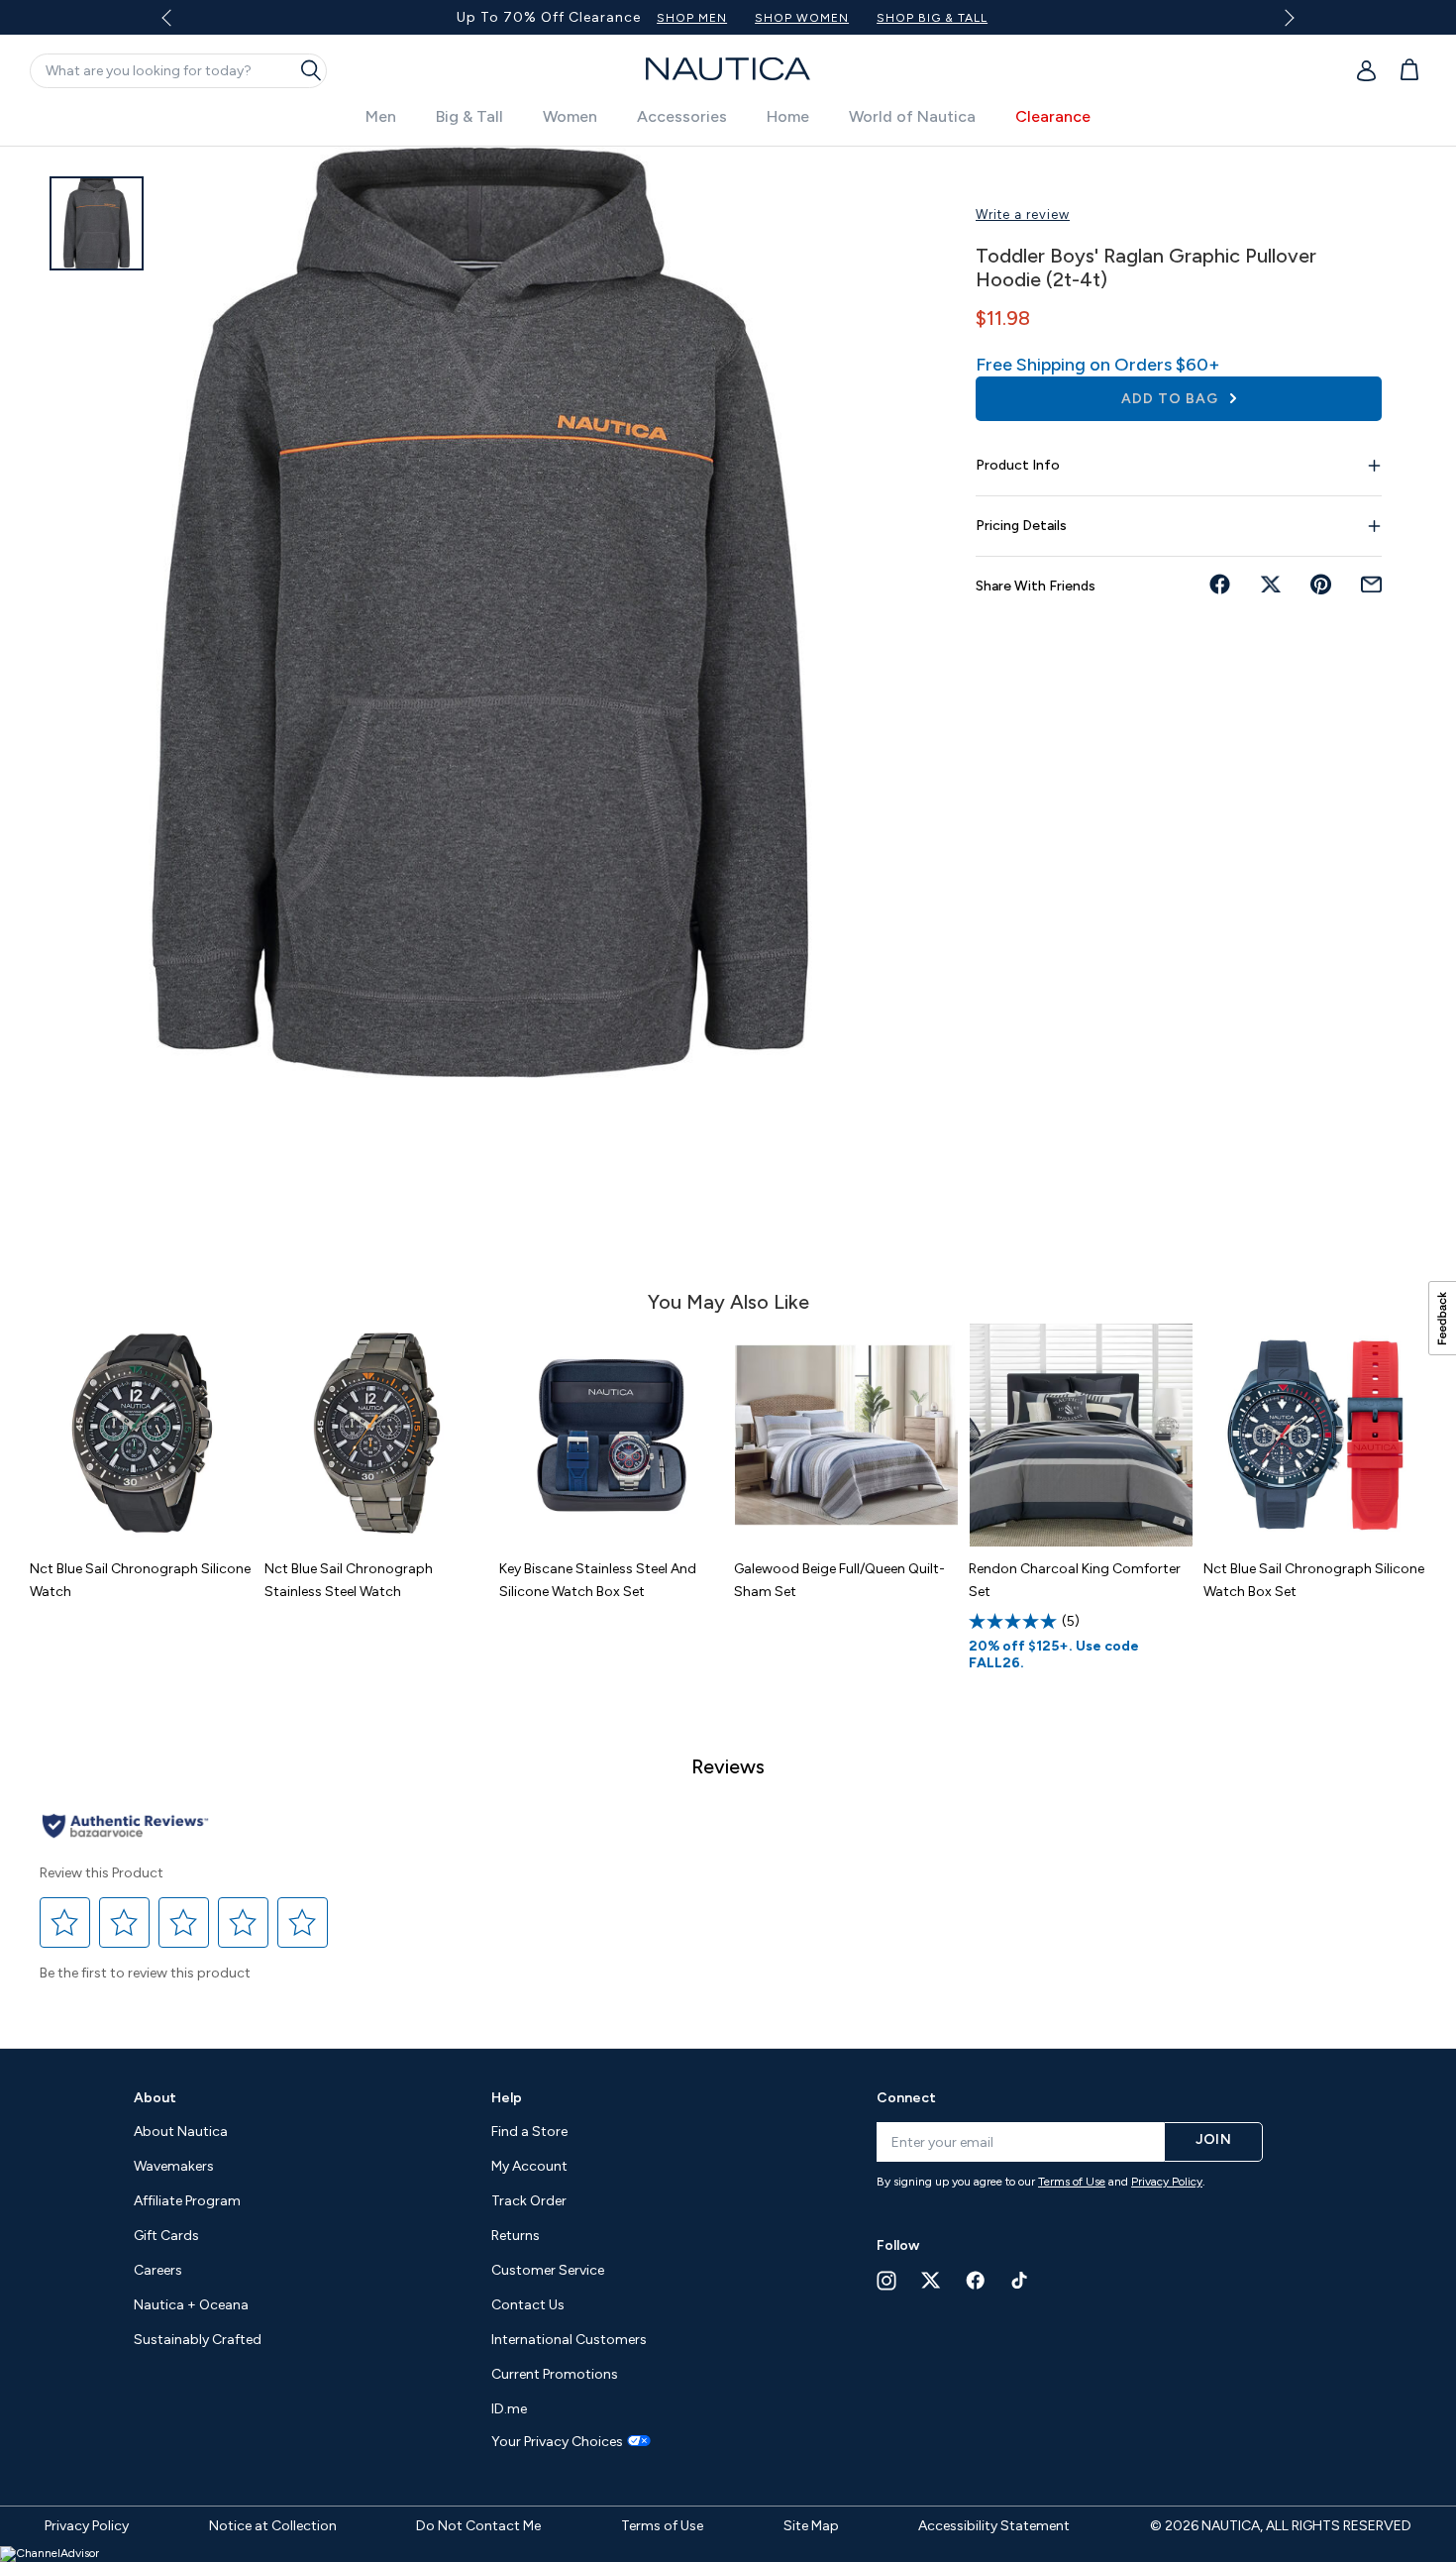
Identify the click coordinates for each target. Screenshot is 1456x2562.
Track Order (529, 2201)
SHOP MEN (874, 18)
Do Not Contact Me (478, 2526)
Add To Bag (1172, 399)
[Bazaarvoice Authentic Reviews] (125, 1827)
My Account (529, 2166)
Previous (179, 25)
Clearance (1053, 116)
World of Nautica (912, 116)
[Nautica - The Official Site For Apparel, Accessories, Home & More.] (728, 69)
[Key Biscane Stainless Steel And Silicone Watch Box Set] (612, 1435)
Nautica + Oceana (191, 2305)
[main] (728, 1087)
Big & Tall (469, 116)
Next (1285, 17)
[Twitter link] (931, 2280)
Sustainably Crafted (198, 2340)
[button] (65, 1922)
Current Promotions (555, 2374)
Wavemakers (174, 2166)
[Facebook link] (976, 2280)
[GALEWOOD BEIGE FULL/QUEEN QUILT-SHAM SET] (846, 1435)
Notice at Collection (273, 2526)
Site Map (811, 2526)
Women (570, 116)
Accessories (682, 116)
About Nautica (181, 2132)
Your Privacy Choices (557, 2442)
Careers (158, 2270)
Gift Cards (166, 2236)
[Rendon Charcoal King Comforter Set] (1081, 1435)
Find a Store (529, 2132)
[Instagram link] (886, 2281)
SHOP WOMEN (984, 18)
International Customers (569, 2340)
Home (788, 116)
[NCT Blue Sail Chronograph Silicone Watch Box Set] (1316, 1435)
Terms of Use (1072, 2182)
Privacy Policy (1167, 2182)
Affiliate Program (187, 2201)
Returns (516, 2236)
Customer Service (548, 2270)
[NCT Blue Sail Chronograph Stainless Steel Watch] (377, 1435)
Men (381, 116)
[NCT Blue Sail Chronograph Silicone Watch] (142, 1435)
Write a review (1023, 214)
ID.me (509, 2409)
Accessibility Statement (994, 2526)
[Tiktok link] (1020, 2280)
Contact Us (528, 2305)
